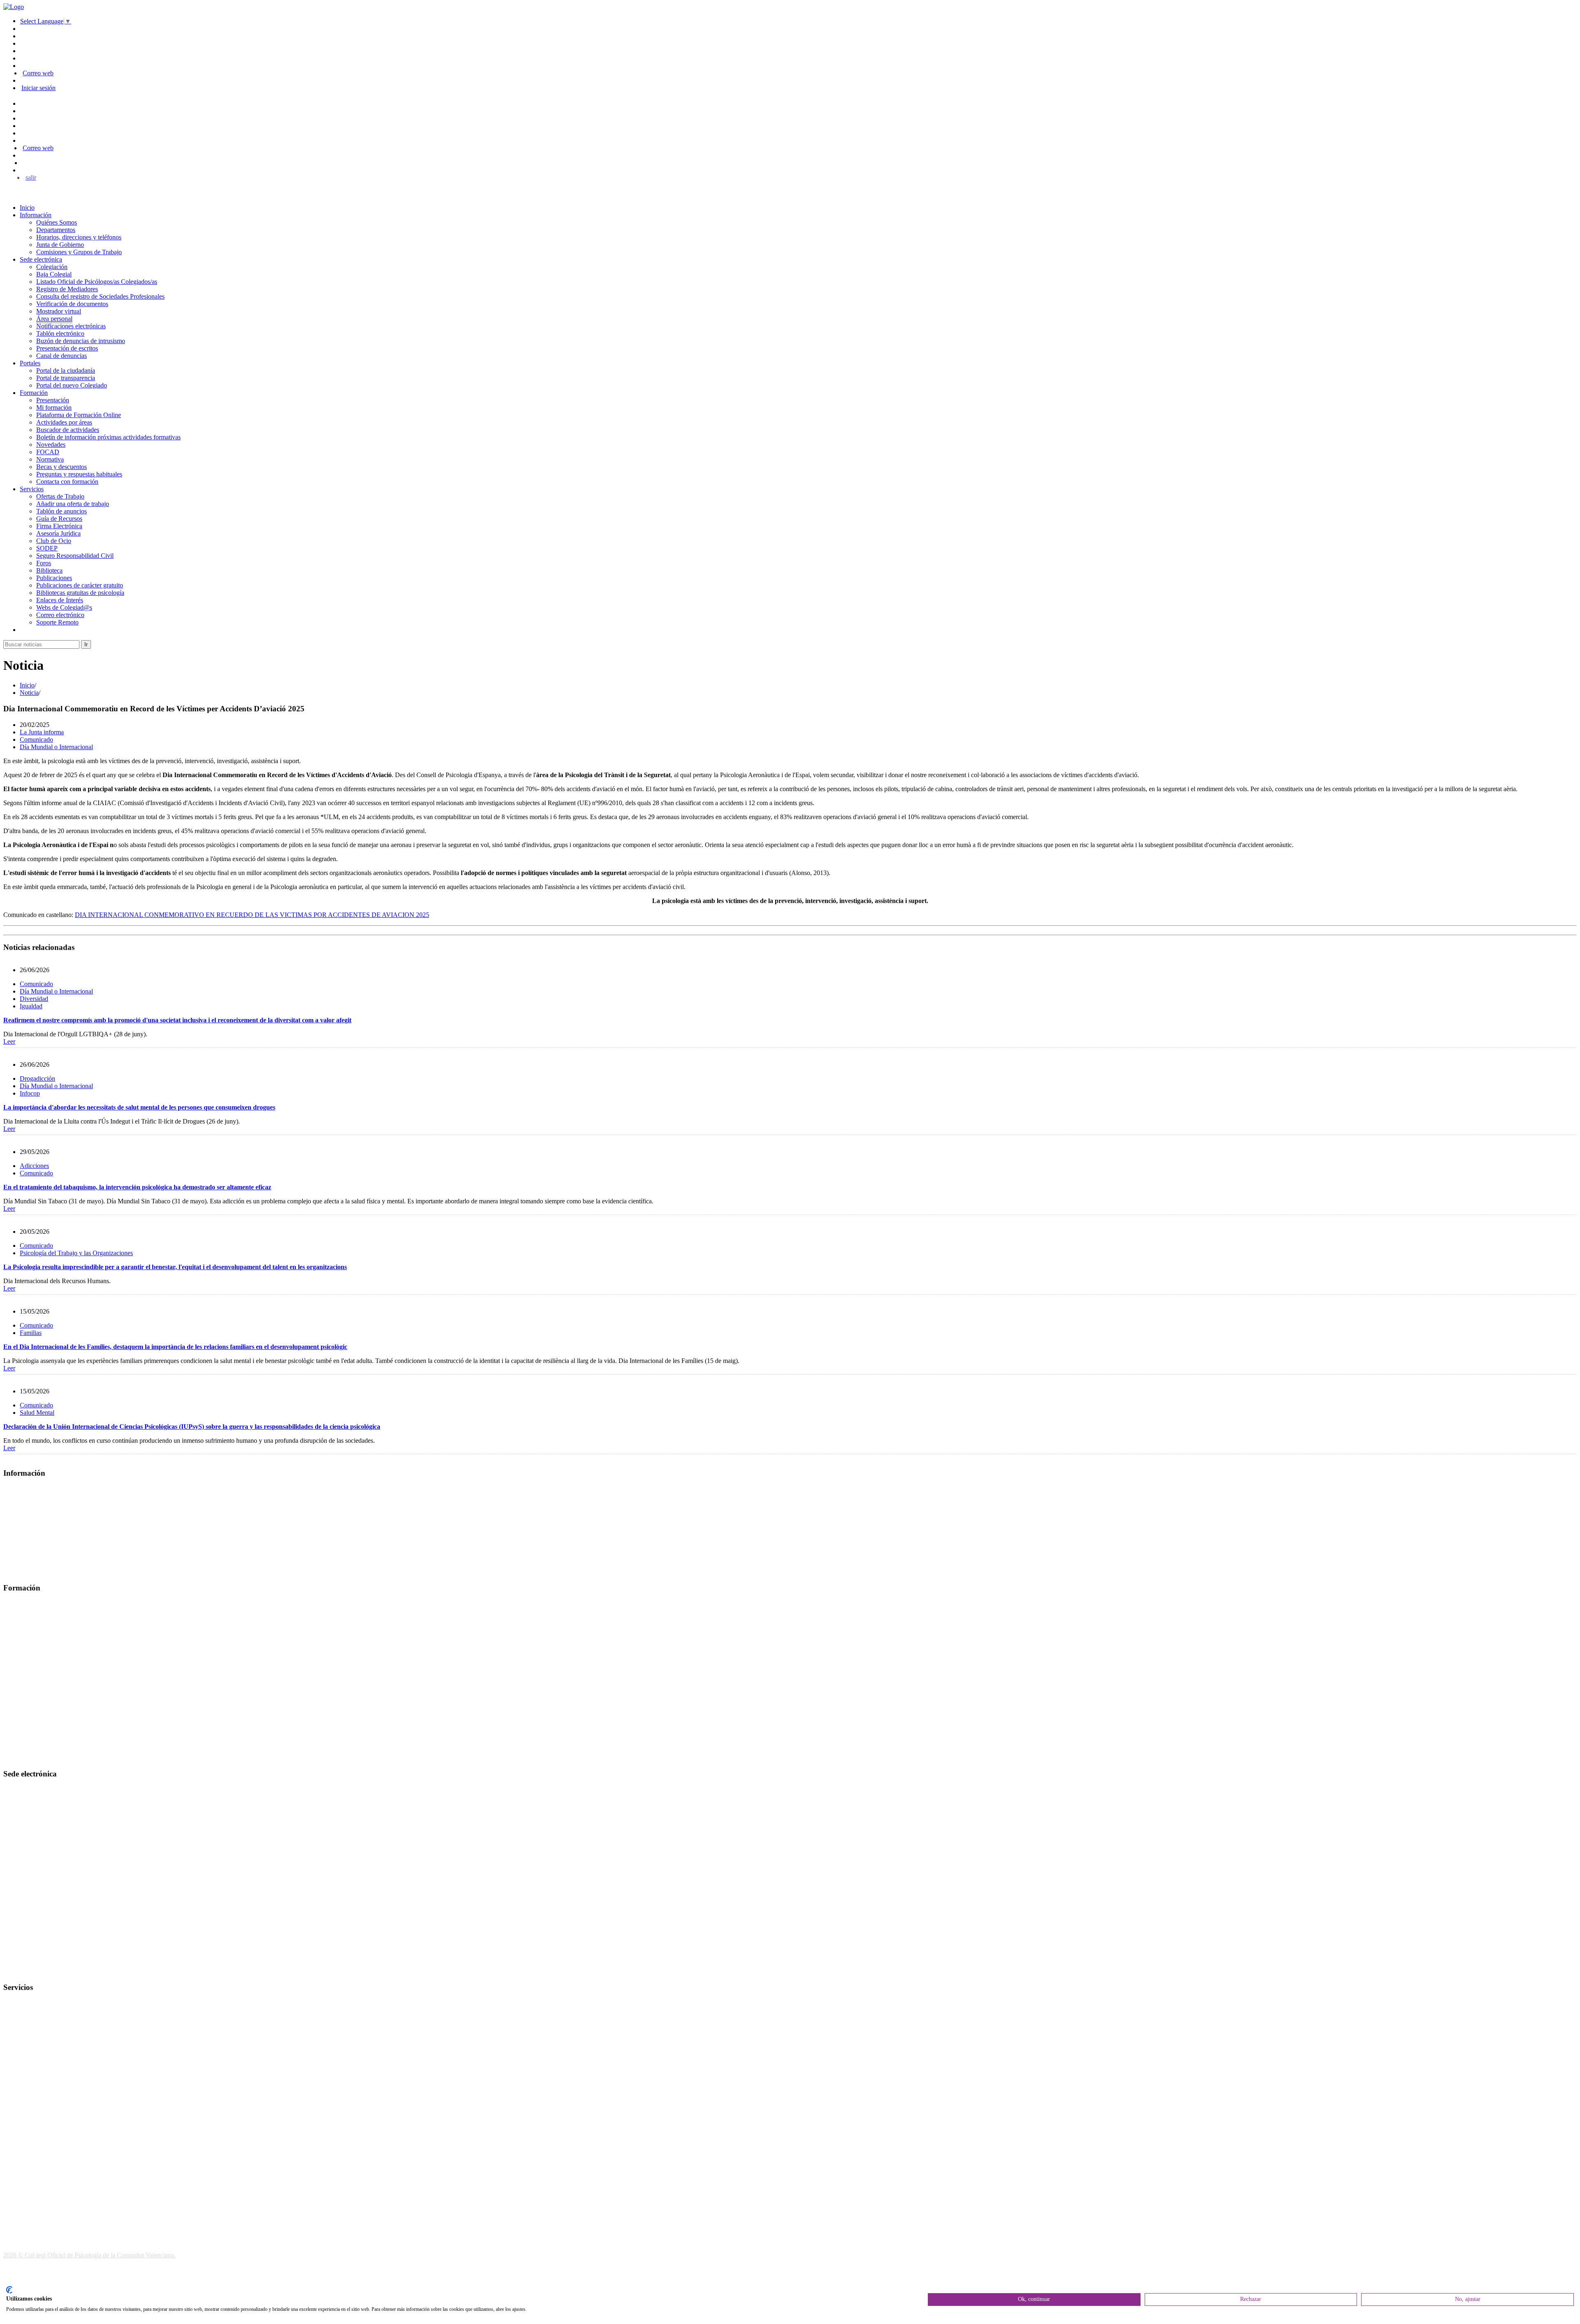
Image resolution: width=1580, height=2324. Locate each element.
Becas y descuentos (62, 467)
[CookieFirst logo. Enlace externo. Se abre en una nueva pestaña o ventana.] (9, 2290)
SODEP (47, 548)
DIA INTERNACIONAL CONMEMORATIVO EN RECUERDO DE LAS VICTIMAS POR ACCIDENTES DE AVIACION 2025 (252, 915)
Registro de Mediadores (67, 289)
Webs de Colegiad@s (64, 607)
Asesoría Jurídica (58, 533)
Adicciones (34, 1166)
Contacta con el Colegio (35, 1971)
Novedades (51, 445)
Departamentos (56, 230)
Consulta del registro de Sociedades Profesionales (100, 296)
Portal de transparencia (66, 378)
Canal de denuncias (62, 356)
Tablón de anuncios (62, 511)
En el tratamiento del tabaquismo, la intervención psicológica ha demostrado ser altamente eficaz (137, 1187)
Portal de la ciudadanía (66, 370)
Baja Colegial (54, 274)
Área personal (54, 319)
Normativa (50, 459)
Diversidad (34, 999)
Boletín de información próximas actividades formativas (108, 437)
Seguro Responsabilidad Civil (75, 556)
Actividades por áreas (64, 422)
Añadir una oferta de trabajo (73, 504)
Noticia (29, 693)
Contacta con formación (67, 482)
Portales (30, 363)
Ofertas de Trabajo (60, 496)
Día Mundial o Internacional (56, 747)
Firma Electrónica (59, 526)
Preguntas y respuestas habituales (79, 474)
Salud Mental (37, 1413)
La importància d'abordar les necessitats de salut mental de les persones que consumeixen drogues (139, 1107)
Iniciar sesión (38, 88)
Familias (31, 1333)
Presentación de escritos (67, 348)
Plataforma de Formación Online (79, 415)
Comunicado (36, 739)
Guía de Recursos (59, 519)
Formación (34, 393)
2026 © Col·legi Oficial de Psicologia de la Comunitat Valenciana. (89, 2255)
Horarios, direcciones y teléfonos (79, 237)
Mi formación (54, 407)
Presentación (53, 400)
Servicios (32, 489)
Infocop (30, 1093)
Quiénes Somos (57, 222)
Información (36, 215)
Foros (44, 563)
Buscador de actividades (68, 430)
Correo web (38, 73)
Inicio (27, 208)
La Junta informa (42, 732)
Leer (9, 1041)
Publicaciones (54, 578)
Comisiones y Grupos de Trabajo (79, 252)
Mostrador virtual (59, 311)
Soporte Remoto (57, 622)
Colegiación (52, 267)
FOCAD (48, 452)
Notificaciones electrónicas (71, 326)
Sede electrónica (41, 259)
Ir (86, 644)
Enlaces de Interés (60, 600)
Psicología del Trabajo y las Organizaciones (76, 1253)
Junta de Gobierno (60, 245)
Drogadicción (37, 1078)
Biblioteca (49, 570)
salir (31, 178)
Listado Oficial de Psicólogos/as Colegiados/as (97, 282)
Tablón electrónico (60, 333)
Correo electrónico (60, 615)
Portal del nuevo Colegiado (72, 385)
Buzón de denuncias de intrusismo (81, 341)
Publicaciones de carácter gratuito (80, 585)
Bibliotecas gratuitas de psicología (80, 593)
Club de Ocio (54, 541)
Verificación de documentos (72, 304)
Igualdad (31, 1006)
